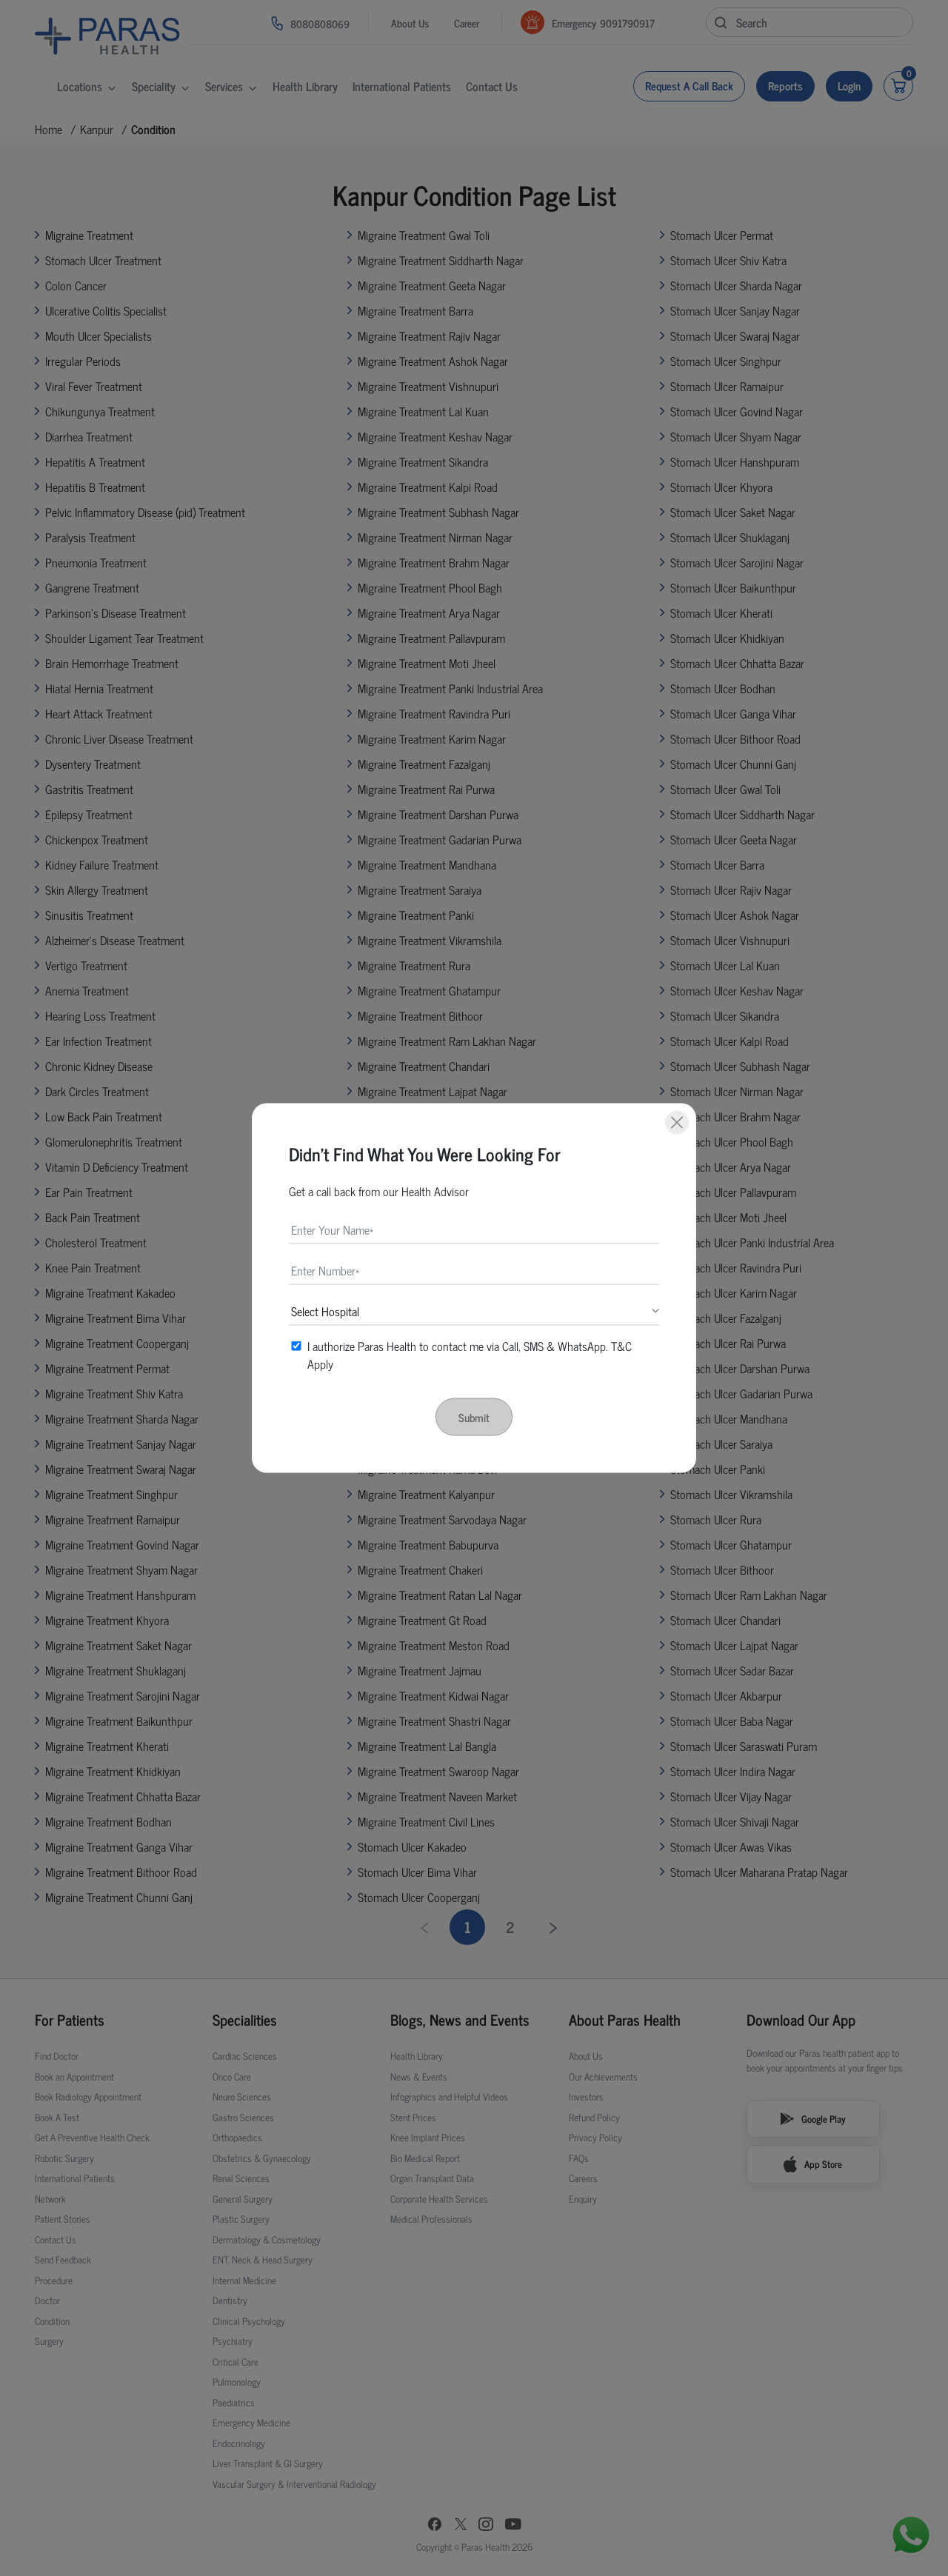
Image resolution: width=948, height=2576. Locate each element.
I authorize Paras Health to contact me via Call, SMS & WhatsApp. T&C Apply (470, 1355)
